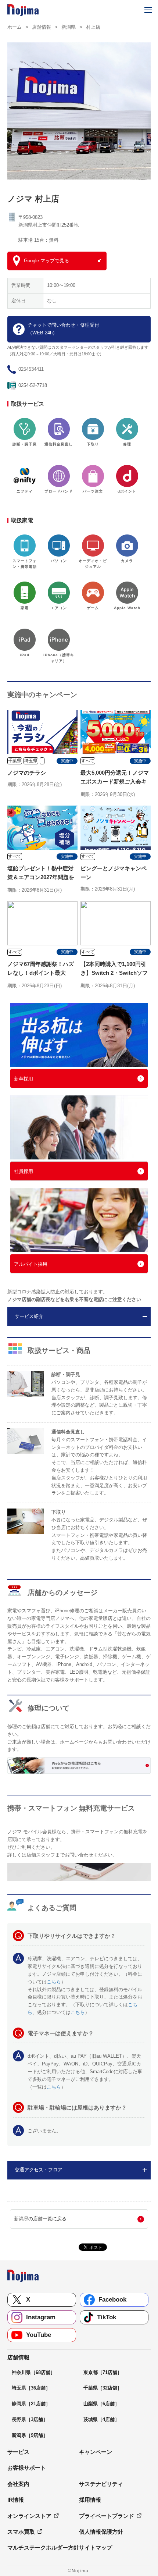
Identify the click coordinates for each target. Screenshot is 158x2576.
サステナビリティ (101, 2484)
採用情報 (90, 2500)
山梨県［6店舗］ (101, 2404)
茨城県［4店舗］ (101, 2419)
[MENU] (148, 10)
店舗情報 (42, 27)
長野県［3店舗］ (30, 2419)
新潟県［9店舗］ (30, 2435)
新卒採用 (24, 1079)
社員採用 (24, 1171)
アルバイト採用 (31, 1264)
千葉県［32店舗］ (103, 2388)
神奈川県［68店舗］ (33, 2372)
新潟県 (69, 27)
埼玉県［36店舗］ (31, 2388)
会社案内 (18, 2484)
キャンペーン (96, 2452)
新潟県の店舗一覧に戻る (40, 2219)
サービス (18, 2452)
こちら (54, 1982)
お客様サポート (27, 2468)
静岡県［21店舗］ (31, 2404)
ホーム (15, 27)
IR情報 (16, 2500)
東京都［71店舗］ (103, 2372)
